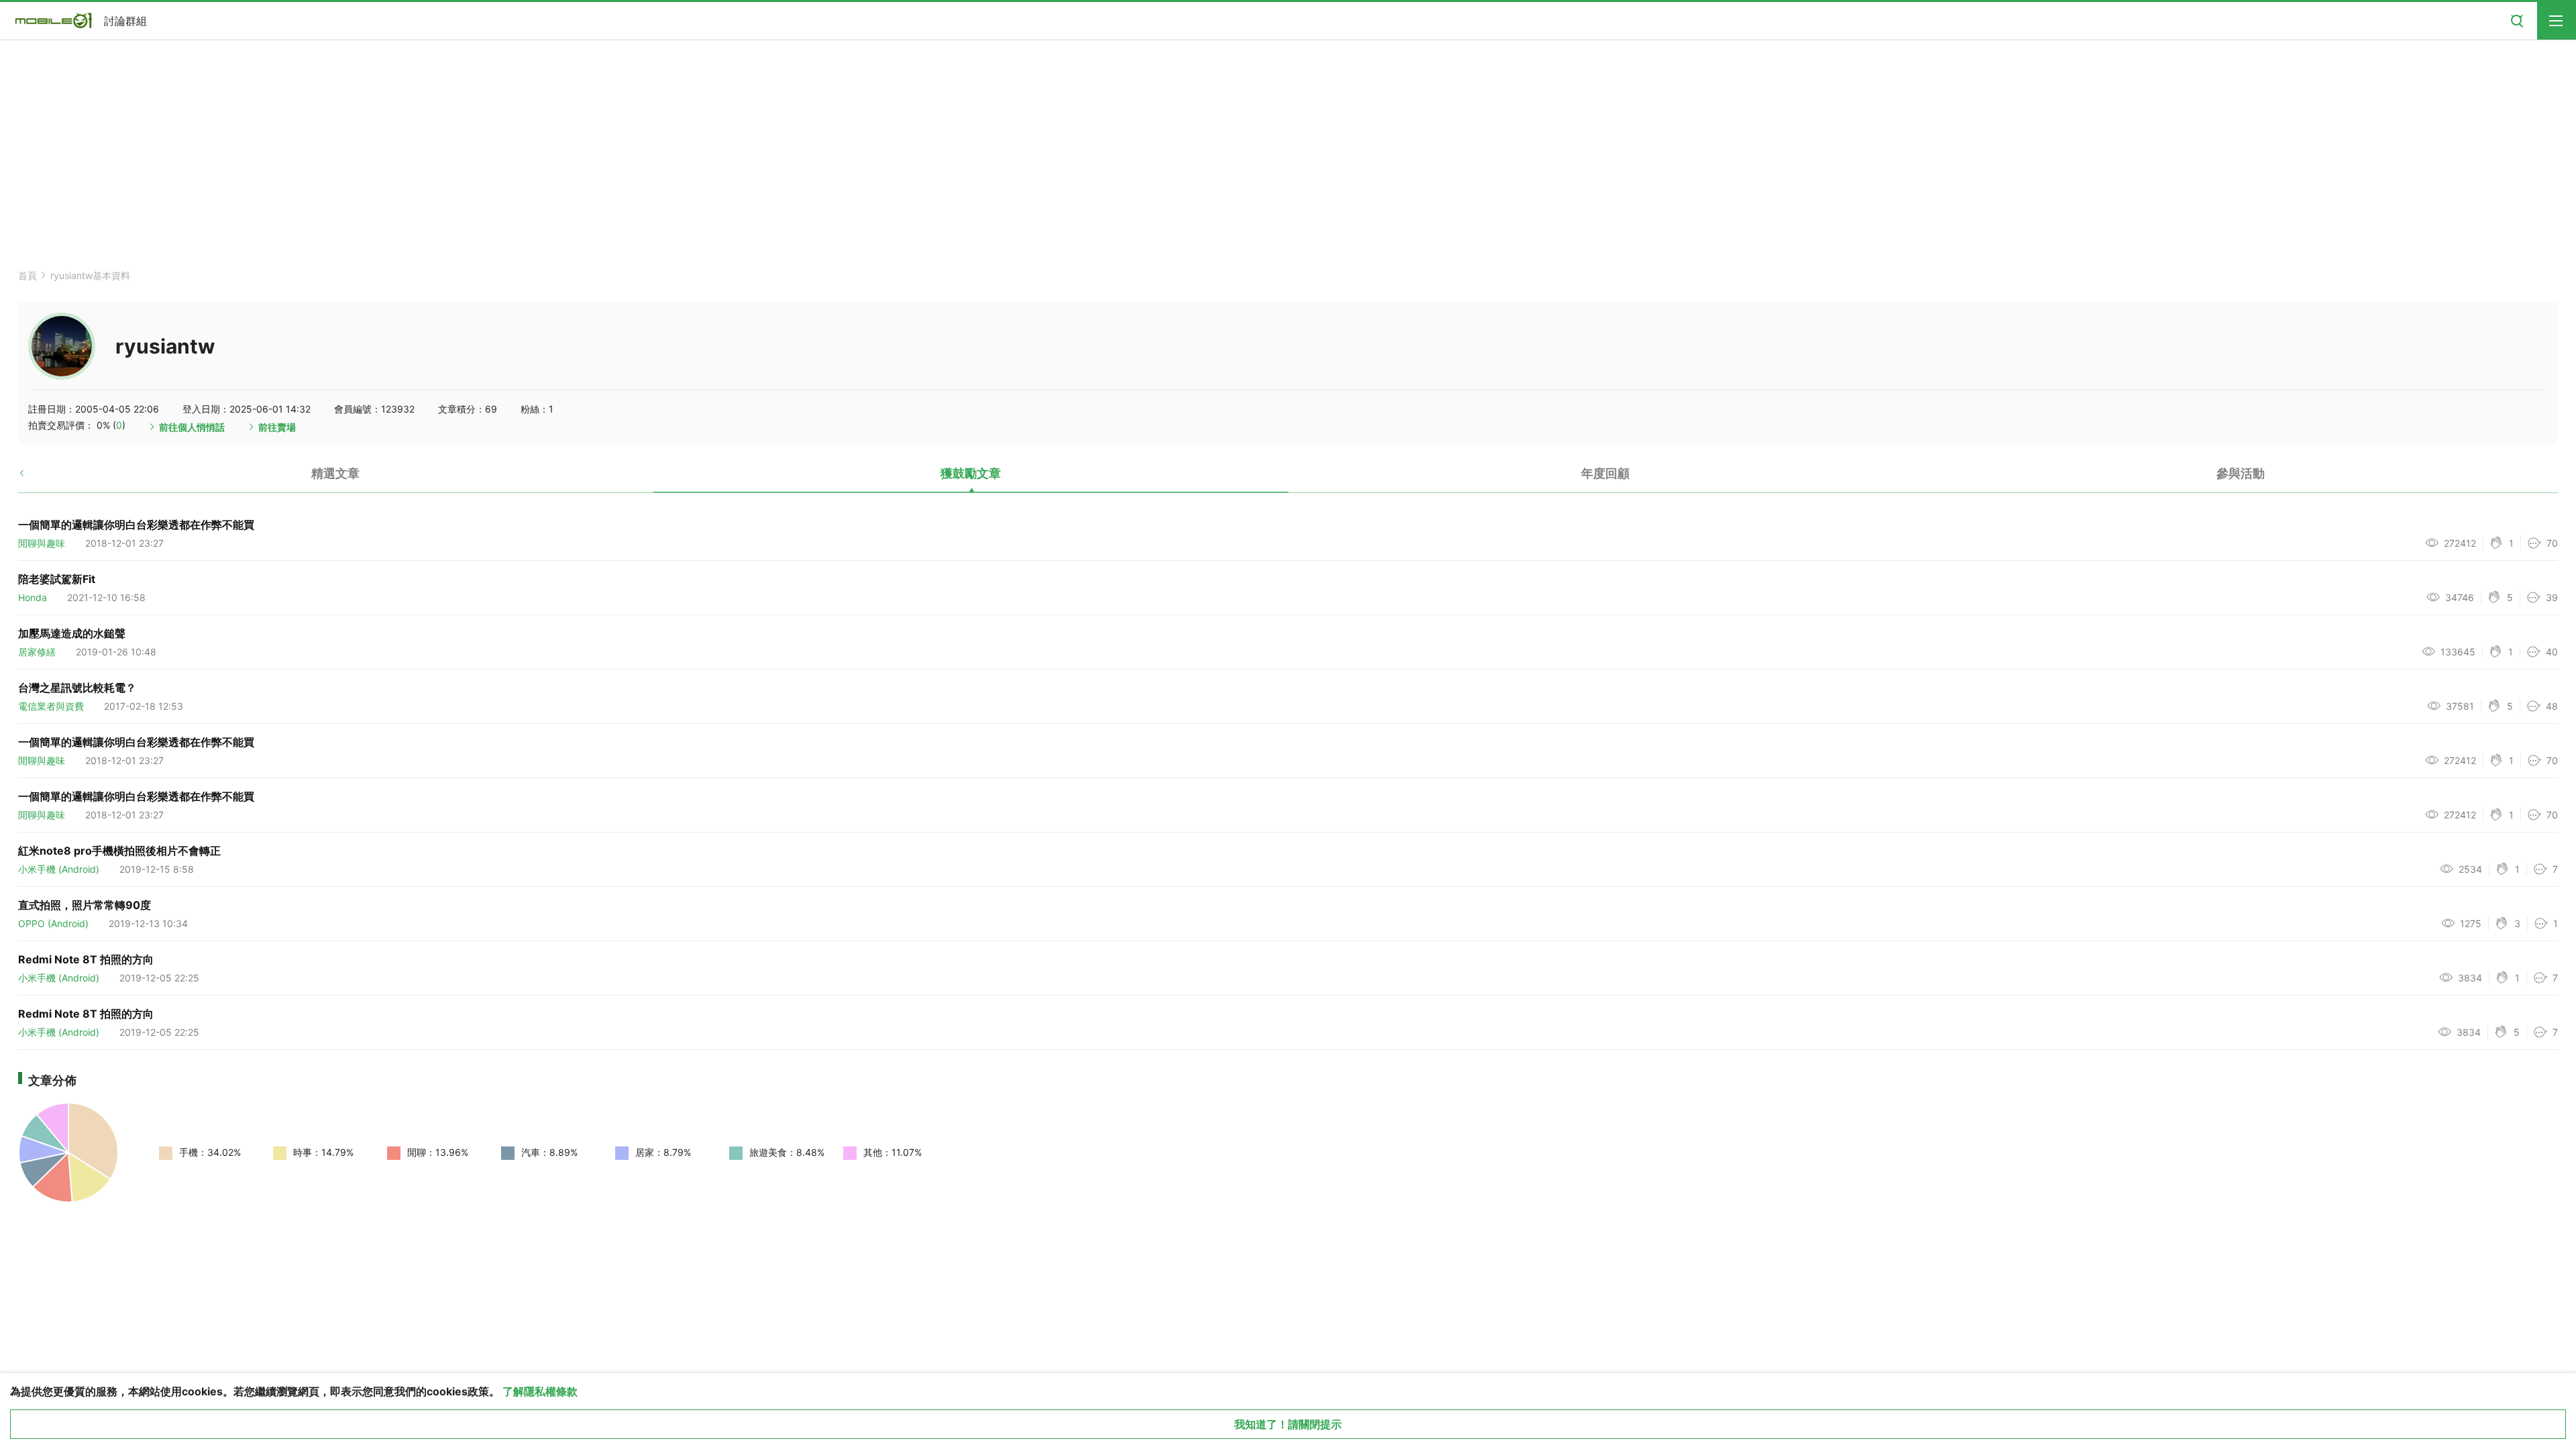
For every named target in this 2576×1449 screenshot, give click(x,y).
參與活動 (2241, 473)
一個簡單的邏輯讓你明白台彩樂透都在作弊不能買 (136, 525)
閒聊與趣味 (42, 543)
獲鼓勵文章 (971, 473)
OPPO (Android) (53, 923)
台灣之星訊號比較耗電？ (77, 688)
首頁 (28, 275)
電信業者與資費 (51, 706)
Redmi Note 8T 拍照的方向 (86, 959)
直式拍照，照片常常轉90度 (85, 905)
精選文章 (335, 473)
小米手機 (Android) (59, 869)
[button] (33, 478)
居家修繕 (37, 652)
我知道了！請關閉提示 (1288, 1424)
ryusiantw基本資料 (90, 275)
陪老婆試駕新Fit (57, 579)
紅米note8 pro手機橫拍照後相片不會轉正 (119, 851)
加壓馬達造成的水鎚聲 (72, 633)
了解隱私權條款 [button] (540, 1391)
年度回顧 (1605, 473)
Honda (33, 597)
